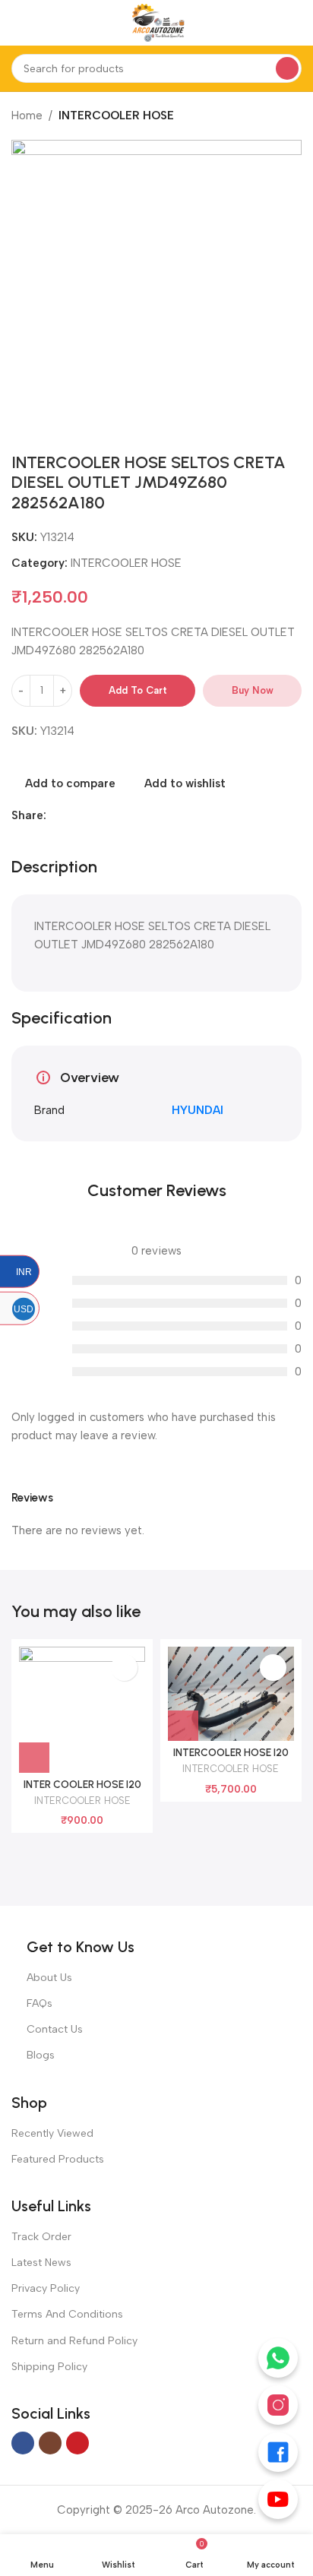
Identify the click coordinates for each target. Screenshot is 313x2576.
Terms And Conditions (67, 2314)
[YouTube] (278, 2499)
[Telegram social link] (107, 815)
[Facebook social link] (55, 815)
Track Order (41, 2237)
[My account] (296, 23)
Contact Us (55, 2029)
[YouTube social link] (77, 2443)
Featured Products (58, 2159)
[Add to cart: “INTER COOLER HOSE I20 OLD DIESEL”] (34, 1758)
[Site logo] (156, 22)
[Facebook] (278, 2452)
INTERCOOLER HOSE (116, 116)
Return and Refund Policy (74, 2341)
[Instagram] (278, 2405)
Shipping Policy (49, 2367)
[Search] (287, 68)
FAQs (40, 2003)
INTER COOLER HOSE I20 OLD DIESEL (82, 1790)
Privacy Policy (46, 2288)
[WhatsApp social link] (90, 815)
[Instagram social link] (50, 2443)
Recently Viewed (52, 2133)
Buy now (253, 690)
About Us (49, 1978)
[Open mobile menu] (17, 23)
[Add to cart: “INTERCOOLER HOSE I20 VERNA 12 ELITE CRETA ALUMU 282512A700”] (183, 1726)
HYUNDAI (198, 1110)
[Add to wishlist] (124, 1668)
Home (27, 116)
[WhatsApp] (278, 2358)
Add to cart (138, 690)
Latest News (41, 2263)
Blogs (41, 2055)
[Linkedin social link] (73, 815)
